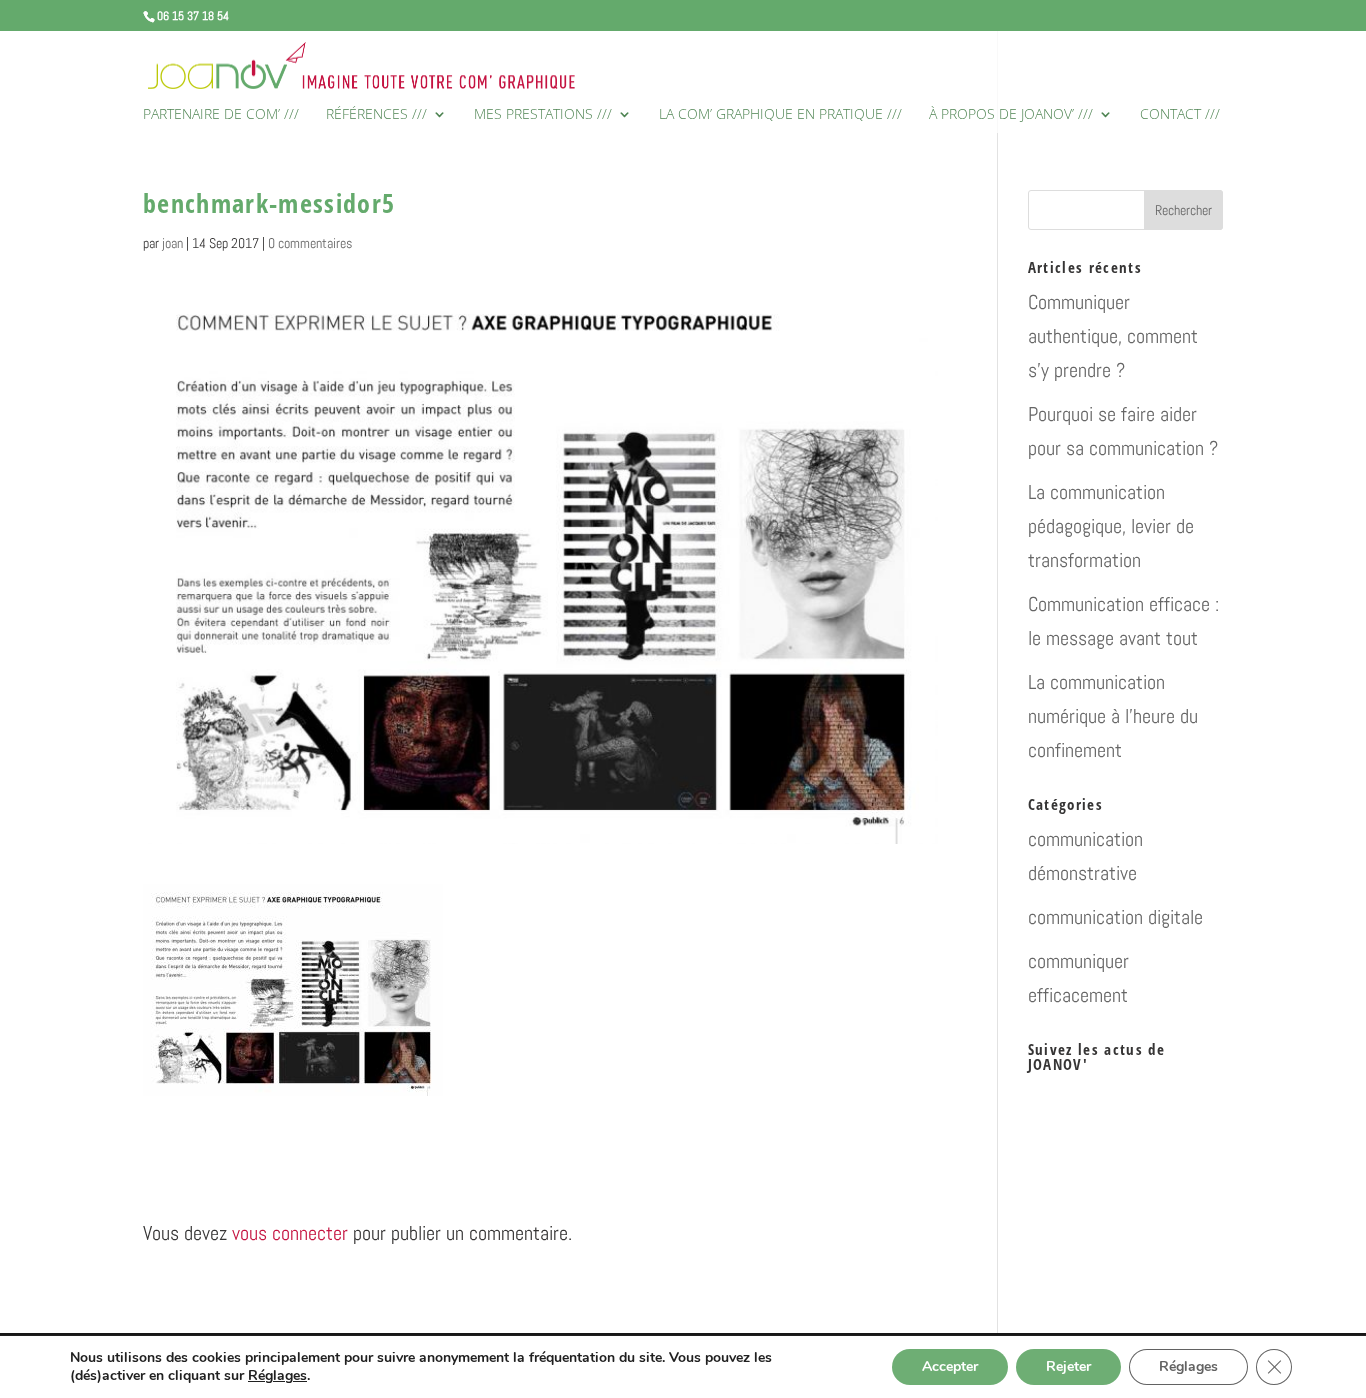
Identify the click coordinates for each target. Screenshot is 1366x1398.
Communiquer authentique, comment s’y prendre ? (1113, 336)
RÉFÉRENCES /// (376, 115)
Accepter (950, 1366)
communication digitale (1115, 917)
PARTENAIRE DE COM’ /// (221, 115)
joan (172, 243)
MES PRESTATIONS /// (543, 115)
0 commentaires (310, 243)
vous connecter (290, 1233)
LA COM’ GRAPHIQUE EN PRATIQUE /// (780, 115)
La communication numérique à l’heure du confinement (1113, 716)
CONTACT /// (1180, 115)
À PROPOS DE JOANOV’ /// (1011, 115)
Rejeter (1068, 1366)
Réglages (277, 1376)
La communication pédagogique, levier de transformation (1111, 526)
